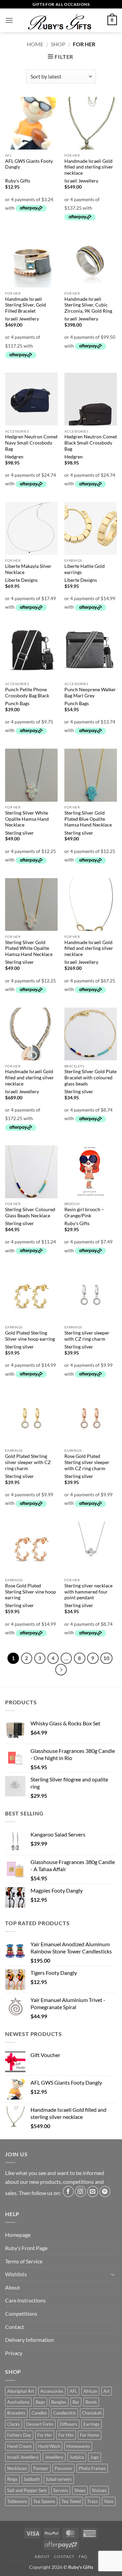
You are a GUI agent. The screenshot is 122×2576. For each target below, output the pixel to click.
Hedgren (14, 457)
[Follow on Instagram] (80, 2191)
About (13, 2287)
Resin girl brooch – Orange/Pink (84, 1213)
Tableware (17, 2501)
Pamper (41, 2468)
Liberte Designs (21, 580)
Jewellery (54, 2457)
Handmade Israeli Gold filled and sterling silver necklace (89, 167)
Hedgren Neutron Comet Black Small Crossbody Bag (91, 443)
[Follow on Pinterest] (105, 2191)
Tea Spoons (44, 2501)
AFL (73, 2391)
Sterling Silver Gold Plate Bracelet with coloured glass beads (90, 1077)
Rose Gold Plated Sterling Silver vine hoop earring (30, 1592)
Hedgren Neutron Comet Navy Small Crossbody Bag (31, 443)
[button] (9, 20)
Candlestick (65, 2413)
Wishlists (16, 2274)
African (90, 2391)
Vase (109, 2501)
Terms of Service (24, 2261)
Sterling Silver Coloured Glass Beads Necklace (30, 1213)
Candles (39, 2413)
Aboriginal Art (21, 2391)
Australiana (18, 2402)
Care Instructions (25, 2300)
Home (35, 44)
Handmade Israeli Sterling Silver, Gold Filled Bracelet (26, 305)
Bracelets (16, 2413)
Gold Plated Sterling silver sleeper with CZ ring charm (28, 1462)
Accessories (52, 2391)
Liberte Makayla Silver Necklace (28, 569)
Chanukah (92, 2413)
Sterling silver (19, 833)
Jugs (95, 2457)
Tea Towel (71, 2501)
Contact (15, 2327)
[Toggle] (113, 2274)
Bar (76, 2402)
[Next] (61, 1670)
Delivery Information (29, 2340)
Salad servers (59, 2479)
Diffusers (68, 2424)
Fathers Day (19, 2435)
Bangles (59, 2402)
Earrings (91, 2424)
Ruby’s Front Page (26, 2248)
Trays (93, 2501)
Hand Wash (49, 2446)
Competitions (21, 2313)
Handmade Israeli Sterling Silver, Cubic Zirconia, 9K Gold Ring (88, 305)
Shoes (80, 2490)
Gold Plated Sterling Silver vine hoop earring (30, 1336)
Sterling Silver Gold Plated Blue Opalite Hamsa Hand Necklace (88, 819)
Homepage (18, 2235)
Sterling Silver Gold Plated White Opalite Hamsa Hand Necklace (29, 948)
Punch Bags (17, 703)
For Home (90, 2435)
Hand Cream (19, 2446)
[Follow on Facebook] (68, 2191)
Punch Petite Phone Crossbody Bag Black (27, 693)
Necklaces (17, 2468)
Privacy (14, 2353)
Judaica (77, 2457)
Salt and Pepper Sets (27, 2490)
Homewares (78, 2446)
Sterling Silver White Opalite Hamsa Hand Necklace (27, 819)
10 (106, 1658)
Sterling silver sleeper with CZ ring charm (87, 1336)
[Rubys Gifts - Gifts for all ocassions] (60, 20)
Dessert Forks (40, 2424)
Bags (40, 2402)
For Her (45, 2435)
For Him (66, 2435)
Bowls (91, 2402)
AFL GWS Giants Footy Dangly (29, 164)
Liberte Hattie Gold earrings (85, 569)
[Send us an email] (93, 2191)
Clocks (14, 2424)
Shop (58, 44)
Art (107, 2391)
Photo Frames (92, 2468)
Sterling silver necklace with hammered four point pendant (88, 1592)
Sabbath (32, 2479)
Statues (99, 2490)
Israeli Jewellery (81, 181)
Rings (12, 2479)
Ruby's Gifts (18, 181)
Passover (64, 2468)
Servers (61, 2490)
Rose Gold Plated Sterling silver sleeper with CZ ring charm (87, 1462)
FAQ (83, 2556)
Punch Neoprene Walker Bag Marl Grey (90, 693)
